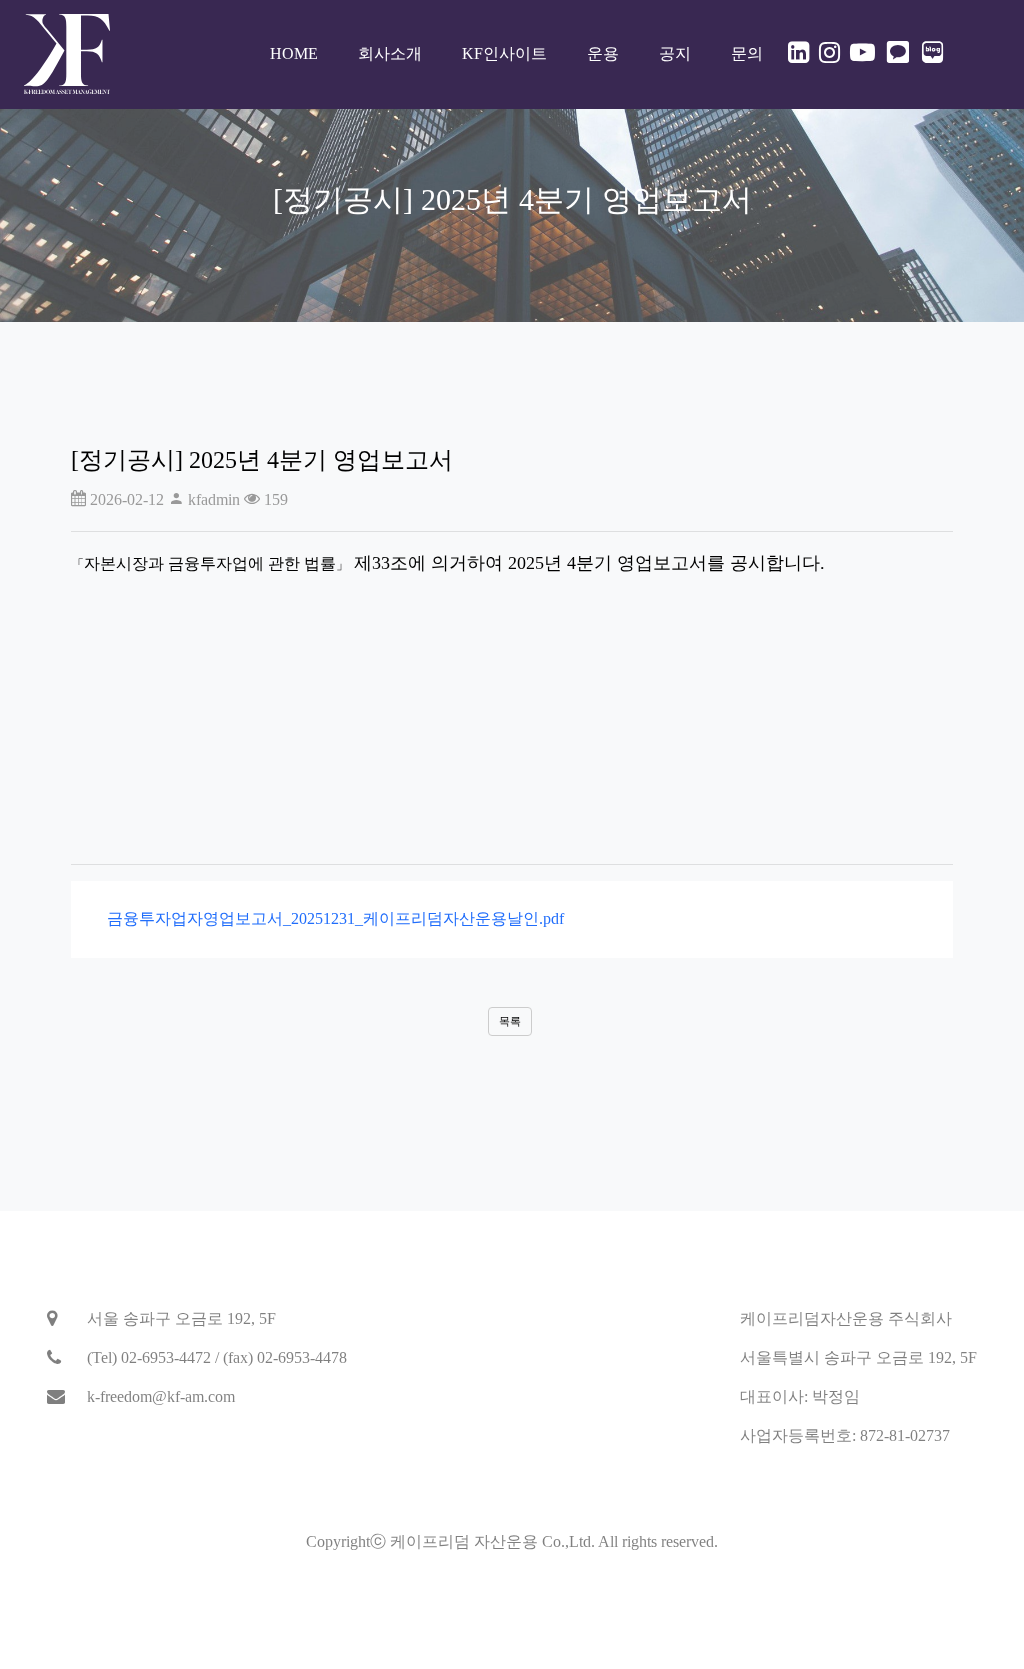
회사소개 (390, 53)
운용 (603, 53)
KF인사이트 (504, 53)
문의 (747, 53)
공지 (675, 53)
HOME (294, 53)
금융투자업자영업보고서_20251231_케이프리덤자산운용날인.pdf (329, 918)
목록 (510, 1021)
